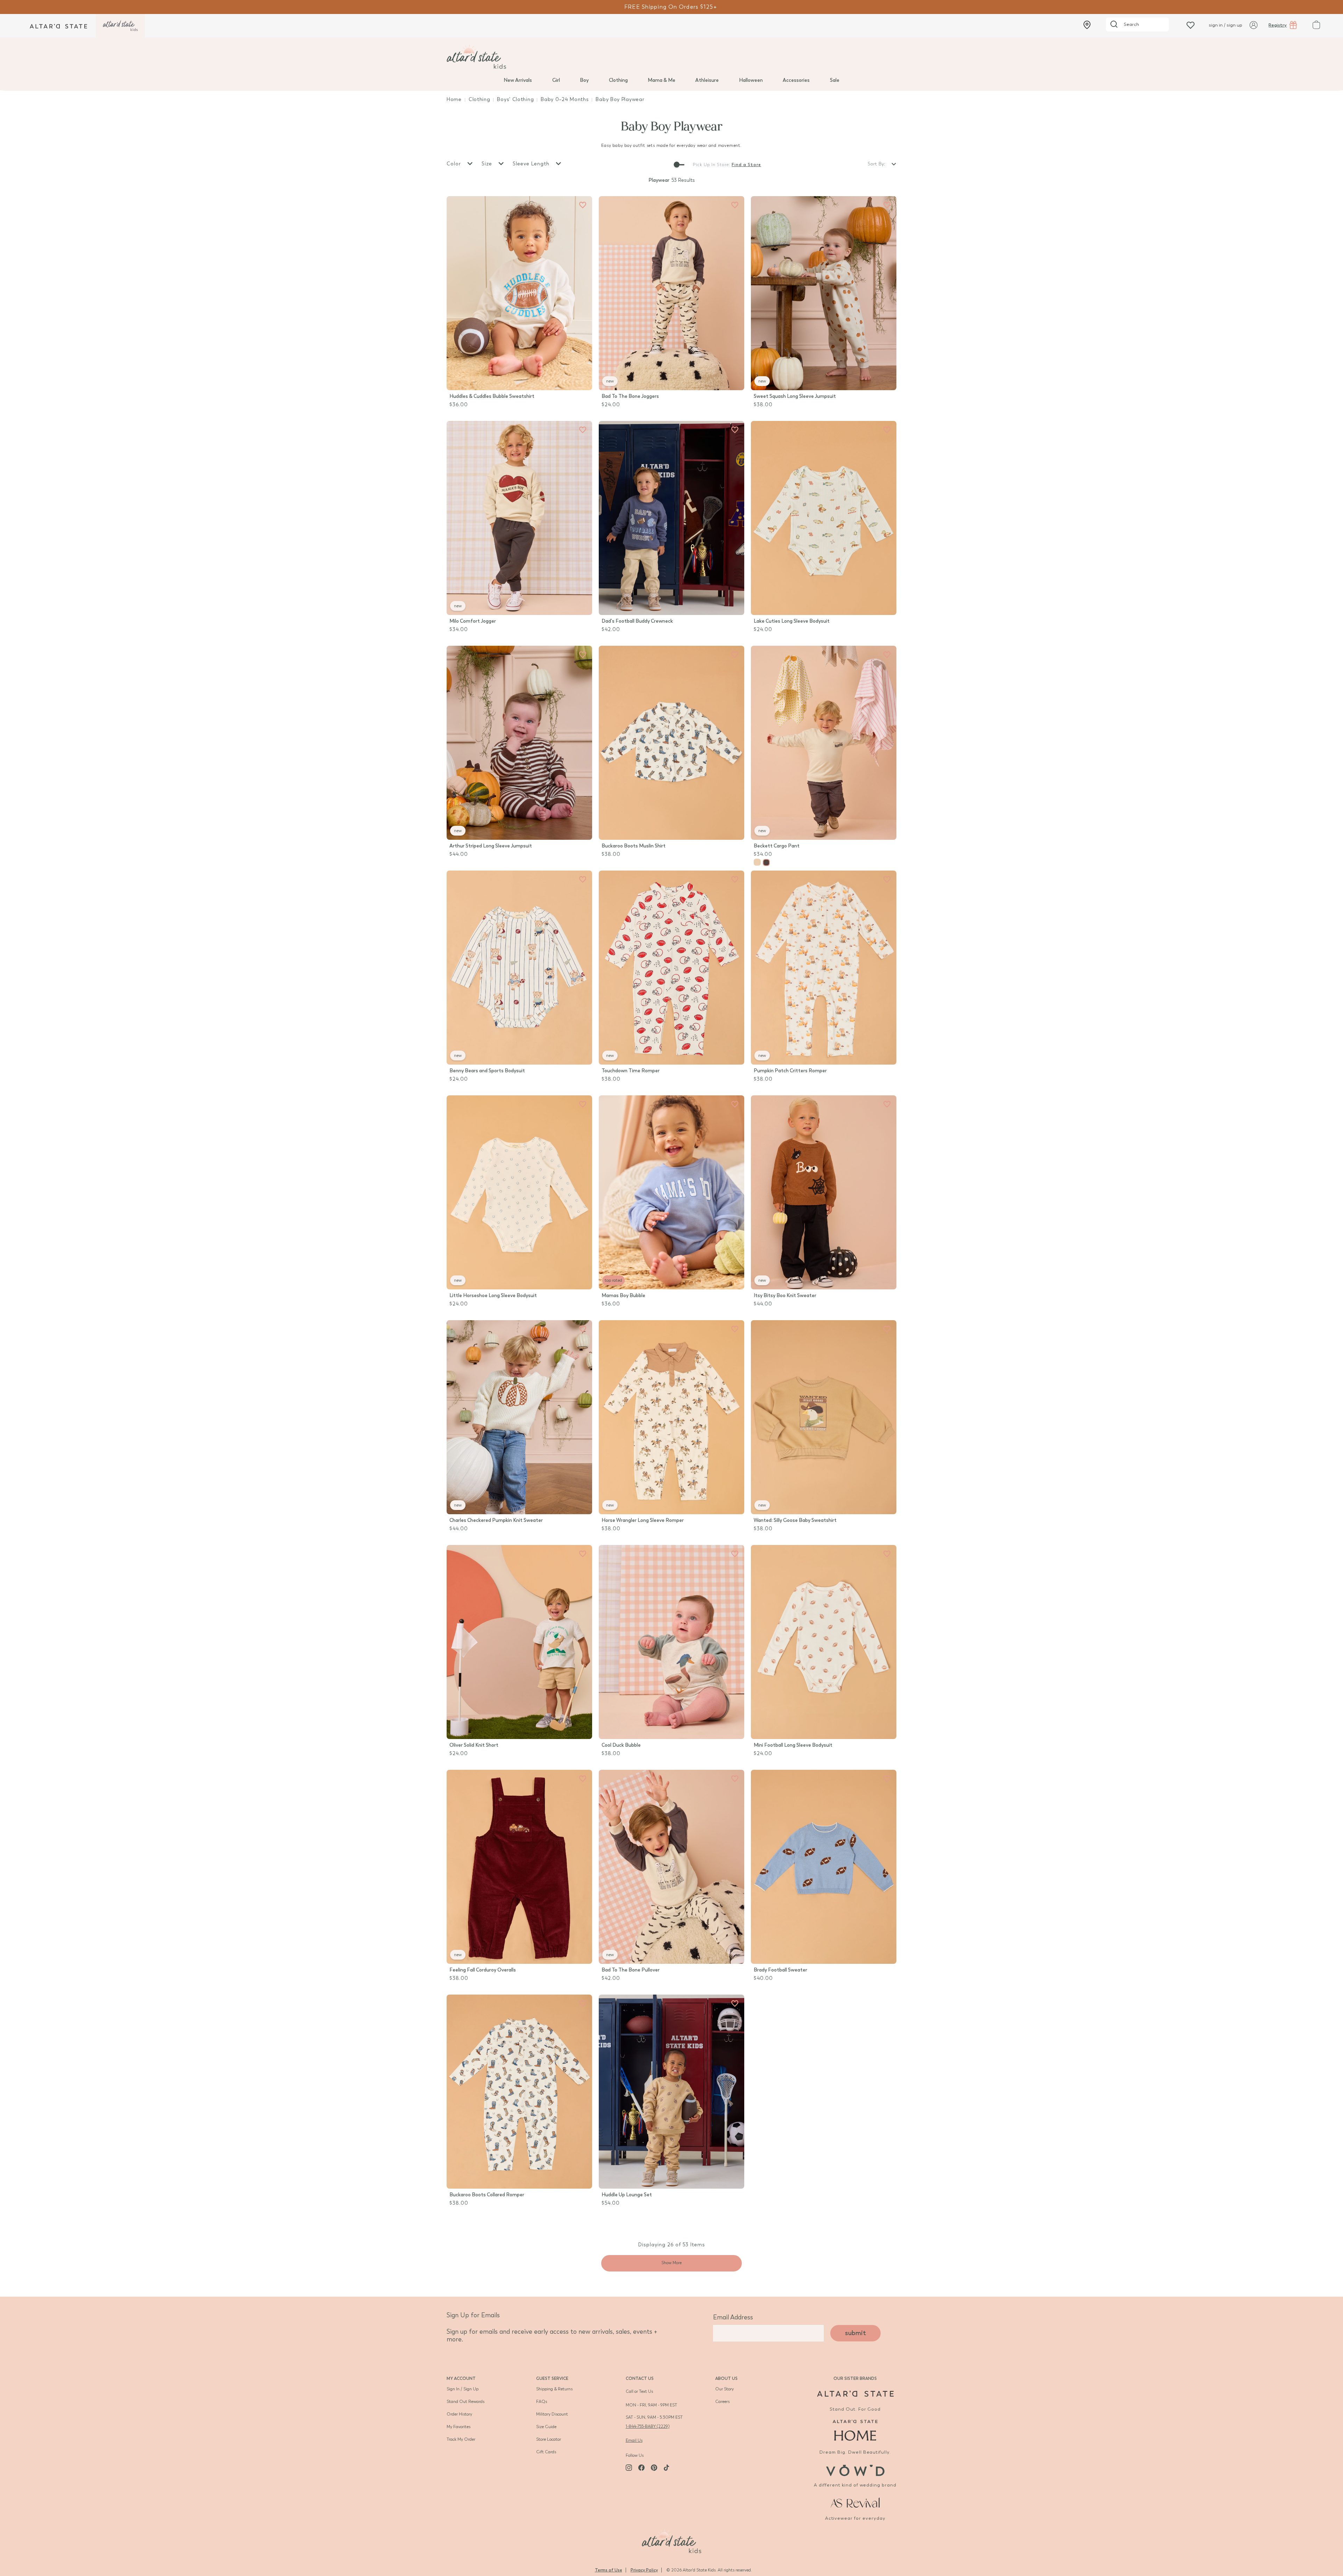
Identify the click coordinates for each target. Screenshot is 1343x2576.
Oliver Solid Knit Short (474, 1745)
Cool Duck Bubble (621, 1745)
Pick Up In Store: (712, 165)
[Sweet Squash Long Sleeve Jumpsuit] (824, 293)
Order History (459, 2414)
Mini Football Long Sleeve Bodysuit (793, 1745)
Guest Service (552, 2378)
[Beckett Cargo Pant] (824, 743)
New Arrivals (518, 80)
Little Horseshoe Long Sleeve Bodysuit (493, 1296)
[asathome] (855, 2430)
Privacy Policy (644, 2570)
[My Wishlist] (1191, 25)
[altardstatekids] (120, 26)
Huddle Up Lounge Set (627, 2195)
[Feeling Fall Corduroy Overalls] (519, 1867)
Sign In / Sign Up (463, 2389)
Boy (584, 80)
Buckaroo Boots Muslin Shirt (634, 846)
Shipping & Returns (554, 2389)
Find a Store (746, 165)
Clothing (618, 80)
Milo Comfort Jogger (473, 621)
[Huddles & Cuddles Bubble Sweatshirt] (519, 293)
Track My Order (461, 2439)
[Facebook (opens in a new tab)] (641, 2468)
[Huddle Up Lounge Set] (671, 2092)
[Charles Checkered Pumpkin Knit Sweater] (519, 1417)
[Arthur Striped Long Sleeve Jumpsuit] (519, 743)
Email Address (733, 2317)
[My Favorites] (583, 205)
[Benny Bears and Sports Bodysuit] (519, 968)
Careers (722, 2402)
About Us (726, 2378)
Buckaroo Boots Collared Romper (487, 2195)
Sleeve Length (532, 164)
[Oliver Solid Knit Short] (519, 1642)
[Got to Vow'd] (855, 2470)
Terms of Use (609, 2570)
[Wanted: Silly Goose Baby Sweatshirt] (824, 1417)
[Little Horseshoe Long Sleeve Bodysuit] (519, 1192)
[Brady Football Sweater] (824, 1867)
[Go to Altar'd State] (855, 2394)
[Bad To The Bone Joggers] (671, 293)
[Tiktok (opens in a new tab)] (667, 2468)
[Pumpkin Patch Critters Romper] (824, 968)
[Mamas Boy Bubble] (671, 1192)
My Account (461, 2378)
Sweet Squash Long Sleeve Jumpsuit (795, 396)
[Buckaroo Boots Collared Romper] (519, 2092)
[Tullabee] (671, 2540)
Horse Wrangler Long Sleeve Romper (643, 1520)
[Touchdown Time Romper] (671, 968)
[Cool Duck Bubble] (671, 1642)
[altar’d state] (58, 26)
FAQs (542, 2402)
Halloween (751, 80)
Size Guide (546, 2427)
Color (455, 164)
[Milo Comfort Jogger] (519, 518)
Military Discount (552, 2414)
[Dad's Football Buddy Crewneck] (671, 518)
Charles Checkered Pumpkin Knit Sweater (496, 1520)
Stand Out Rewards (466, 2402)
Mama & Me (662, 80)
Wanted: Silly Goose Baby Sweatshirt (795, 1520)
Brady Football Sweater (780, 1970)
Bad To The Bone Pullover (631, 1970)
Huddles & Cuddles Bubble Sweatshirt (492, 396)
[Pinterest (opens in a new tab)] (654, 2468)
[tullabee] (671, 57)
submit (855, 2333)
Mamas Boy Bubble (623, 1296)
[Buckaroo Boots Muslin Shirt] (671, 743)
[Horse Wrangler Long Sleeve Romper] (671, 1417)
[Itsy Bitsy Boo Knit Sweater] (824, 1192)
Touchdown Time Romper (631, 1071)
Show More (671, 2263)
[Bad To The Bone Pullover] (671, 1867)
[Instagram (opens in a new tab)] (629, 2468)
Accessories (796, 80)
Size (488, 164)
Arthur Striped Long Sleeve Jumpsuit (491, 846)
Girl (556, 80)
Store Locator (549, 2439)
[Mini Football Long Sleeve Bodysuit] (824, 1642)
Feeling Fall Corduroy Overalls (483, 1970)
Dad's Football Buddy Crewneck (637, 621)
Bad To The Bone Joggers (630, 396)
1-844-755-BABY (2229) (648, 2426)
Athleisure (707, 80)
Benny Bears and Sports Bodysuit (487, 1071)
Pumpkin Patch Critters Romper (790, 1071)
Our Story (724, 2389)
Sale (835, 80)
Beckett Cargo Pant (777, 846)
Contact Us (640, 2378)
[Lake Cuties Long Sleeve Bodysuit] (824, 518)
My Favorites (459, 2427)
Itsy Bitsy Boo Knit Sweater (785, 1296)
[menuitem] (518, 80)
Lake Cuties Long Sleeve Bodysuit (792, 621)
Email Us (634, 2440)
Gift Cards (546, 2452)
